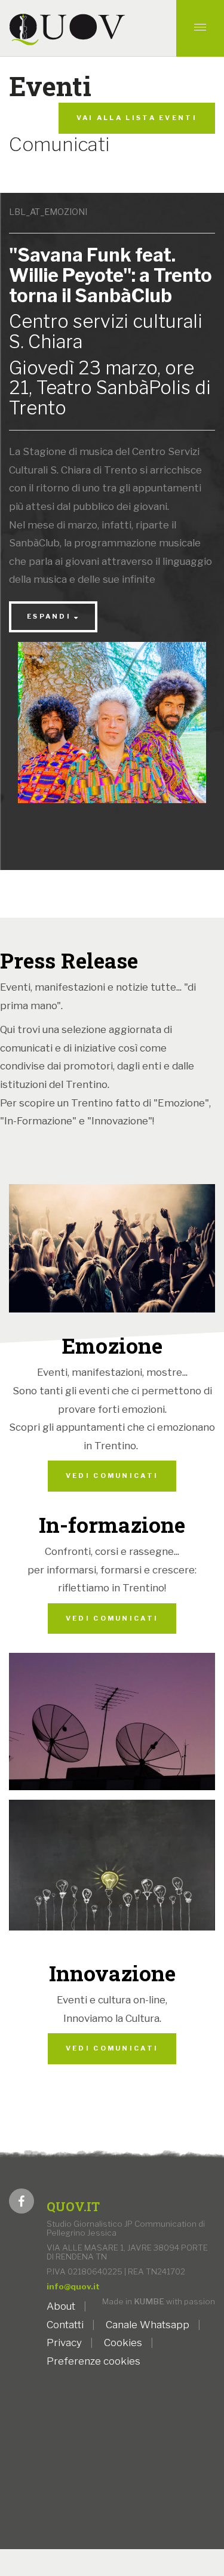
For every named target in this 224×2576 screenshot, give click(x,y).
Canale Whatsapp (148, 2325)
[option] (112, 732)
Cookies (123, 2343)
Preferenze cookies (93, 2361)
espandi (49, 616)
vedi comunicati (112, 1475)
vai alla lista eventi (137, 118)
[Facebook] (22, 2202)
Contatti (65, 2325)
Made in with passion (159, 2301)
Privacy (64, 2343)
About (61, 2306)
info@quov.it (73, 2286)
